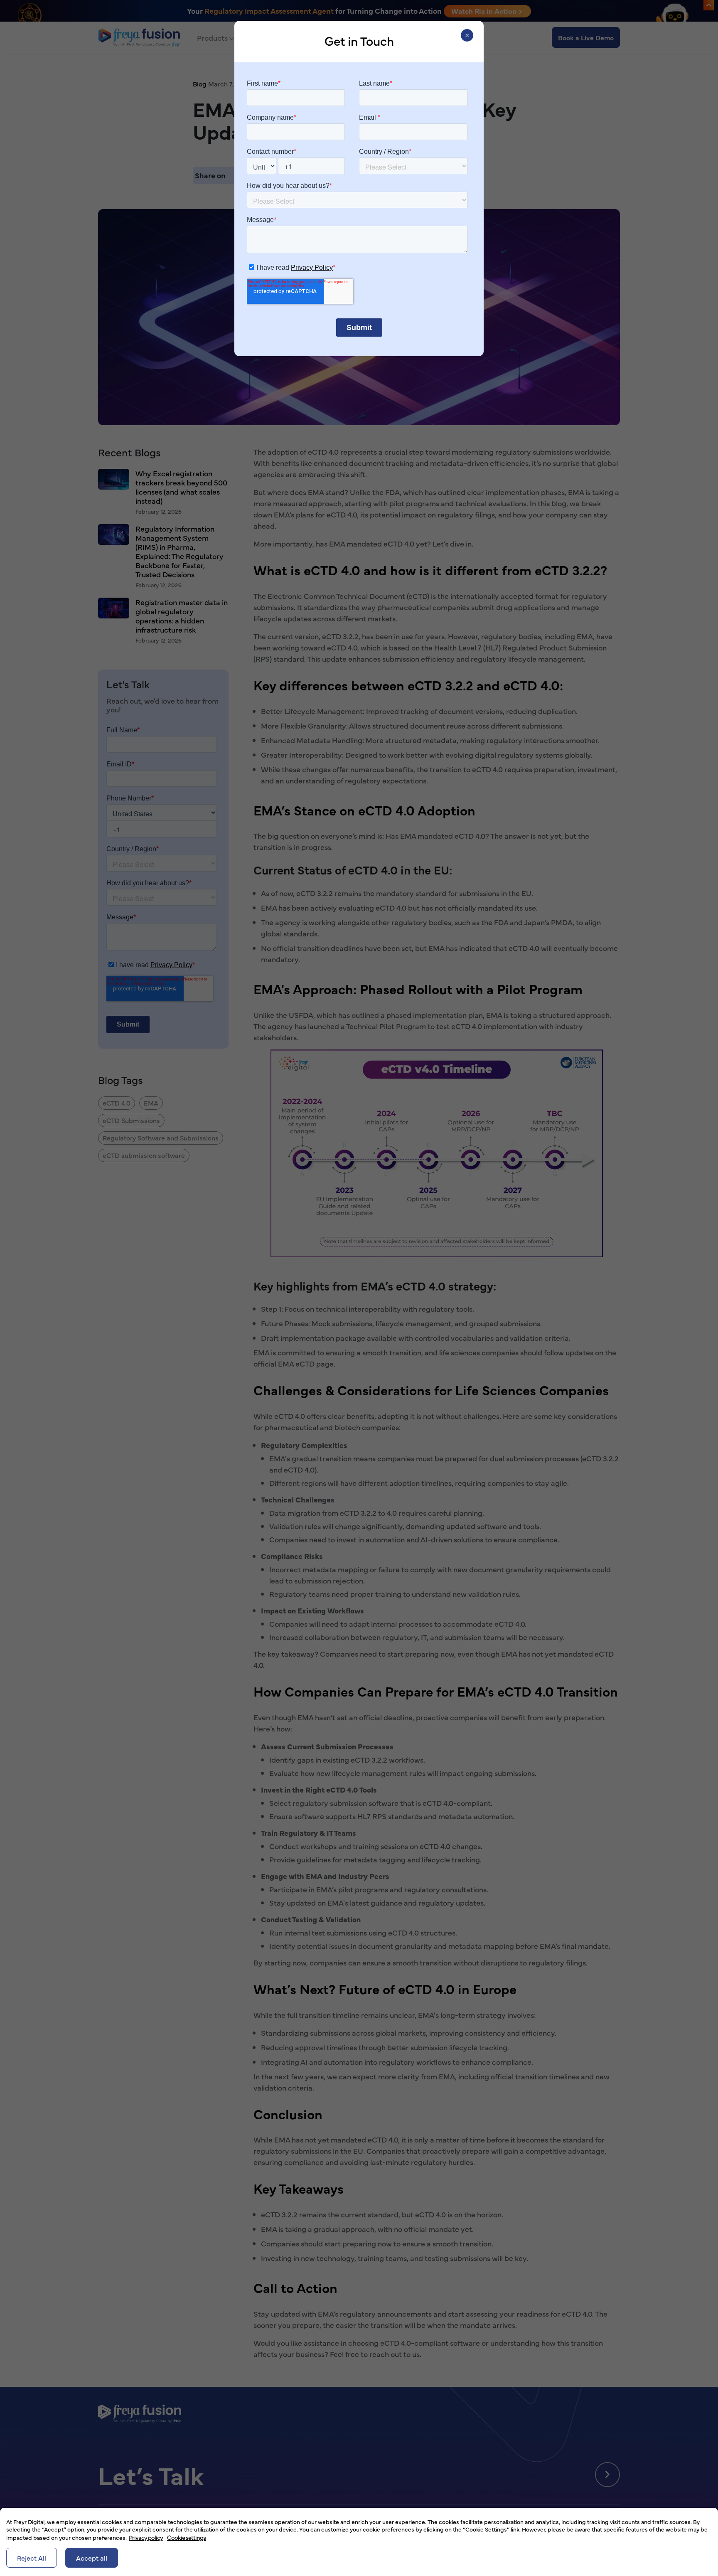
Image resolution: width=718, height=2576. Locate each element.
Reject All (32, 2558)
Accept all (92, 2558)
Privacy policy (146, 2537)
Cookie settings (186, 2537)
